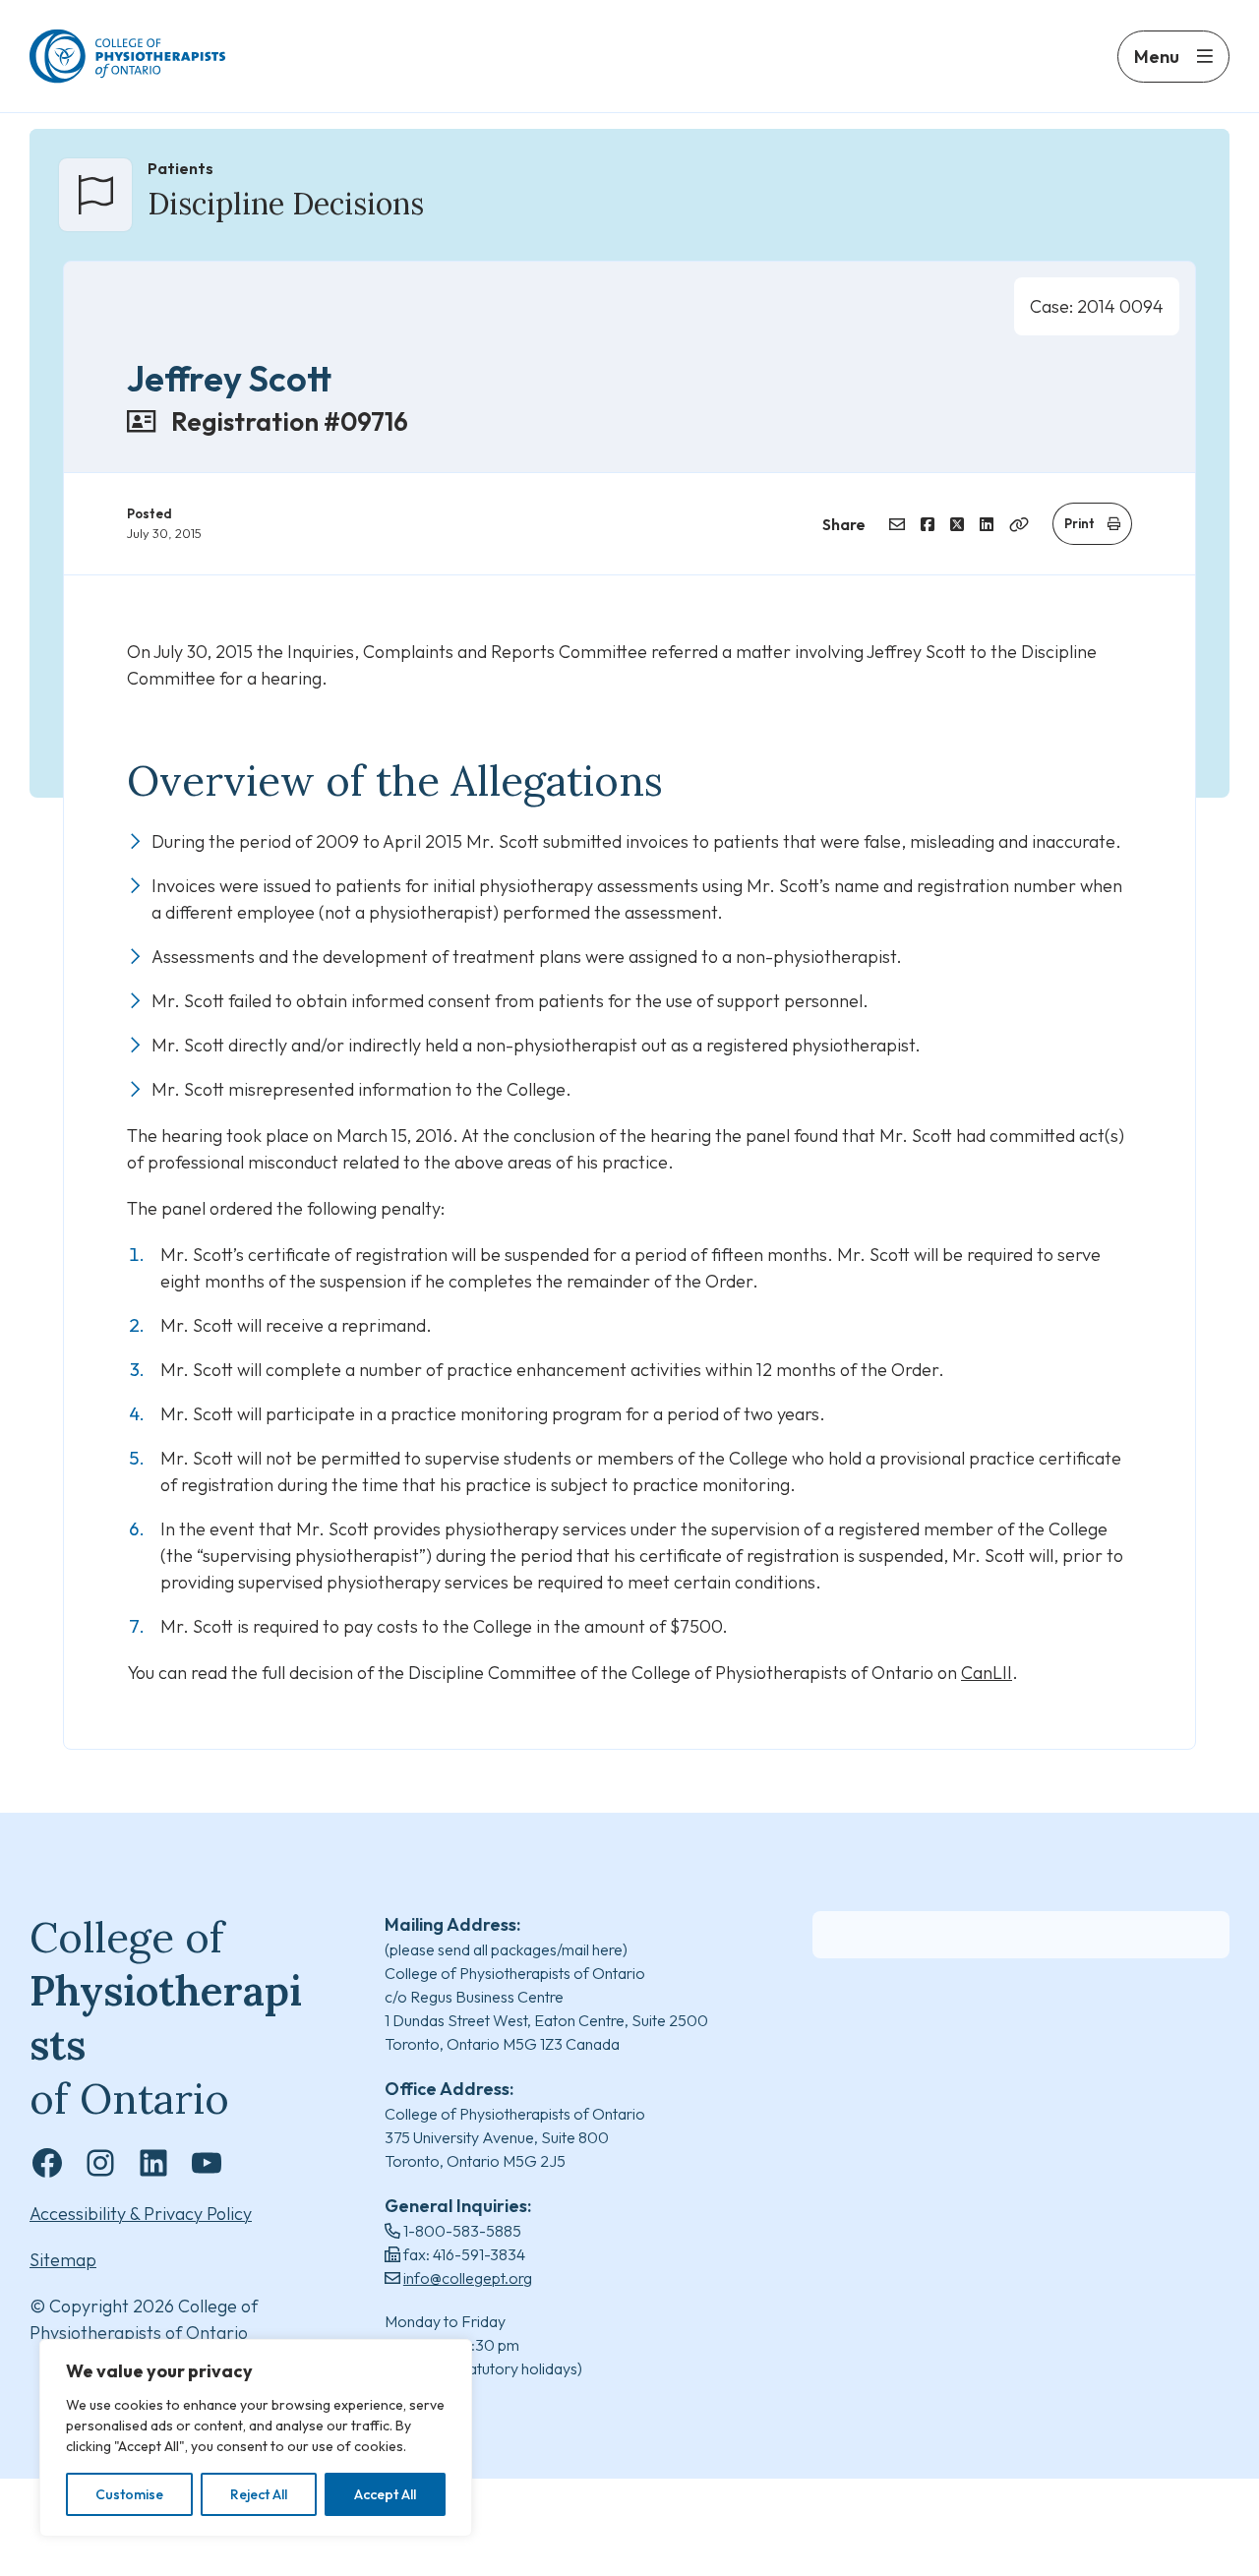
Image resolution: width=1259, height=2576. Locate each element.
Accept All (385, 2494)
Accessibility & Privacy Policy (141, 2214)
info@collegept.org (468, 2278)
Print (1079, 523)
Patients (180, 168)
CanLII (987, 1673)
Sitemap (63, 2260)
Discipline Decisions (286, 204)
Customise (129, 2494)
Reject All (259, 2494)
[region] (256, 2438)
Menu (1157, 57)
